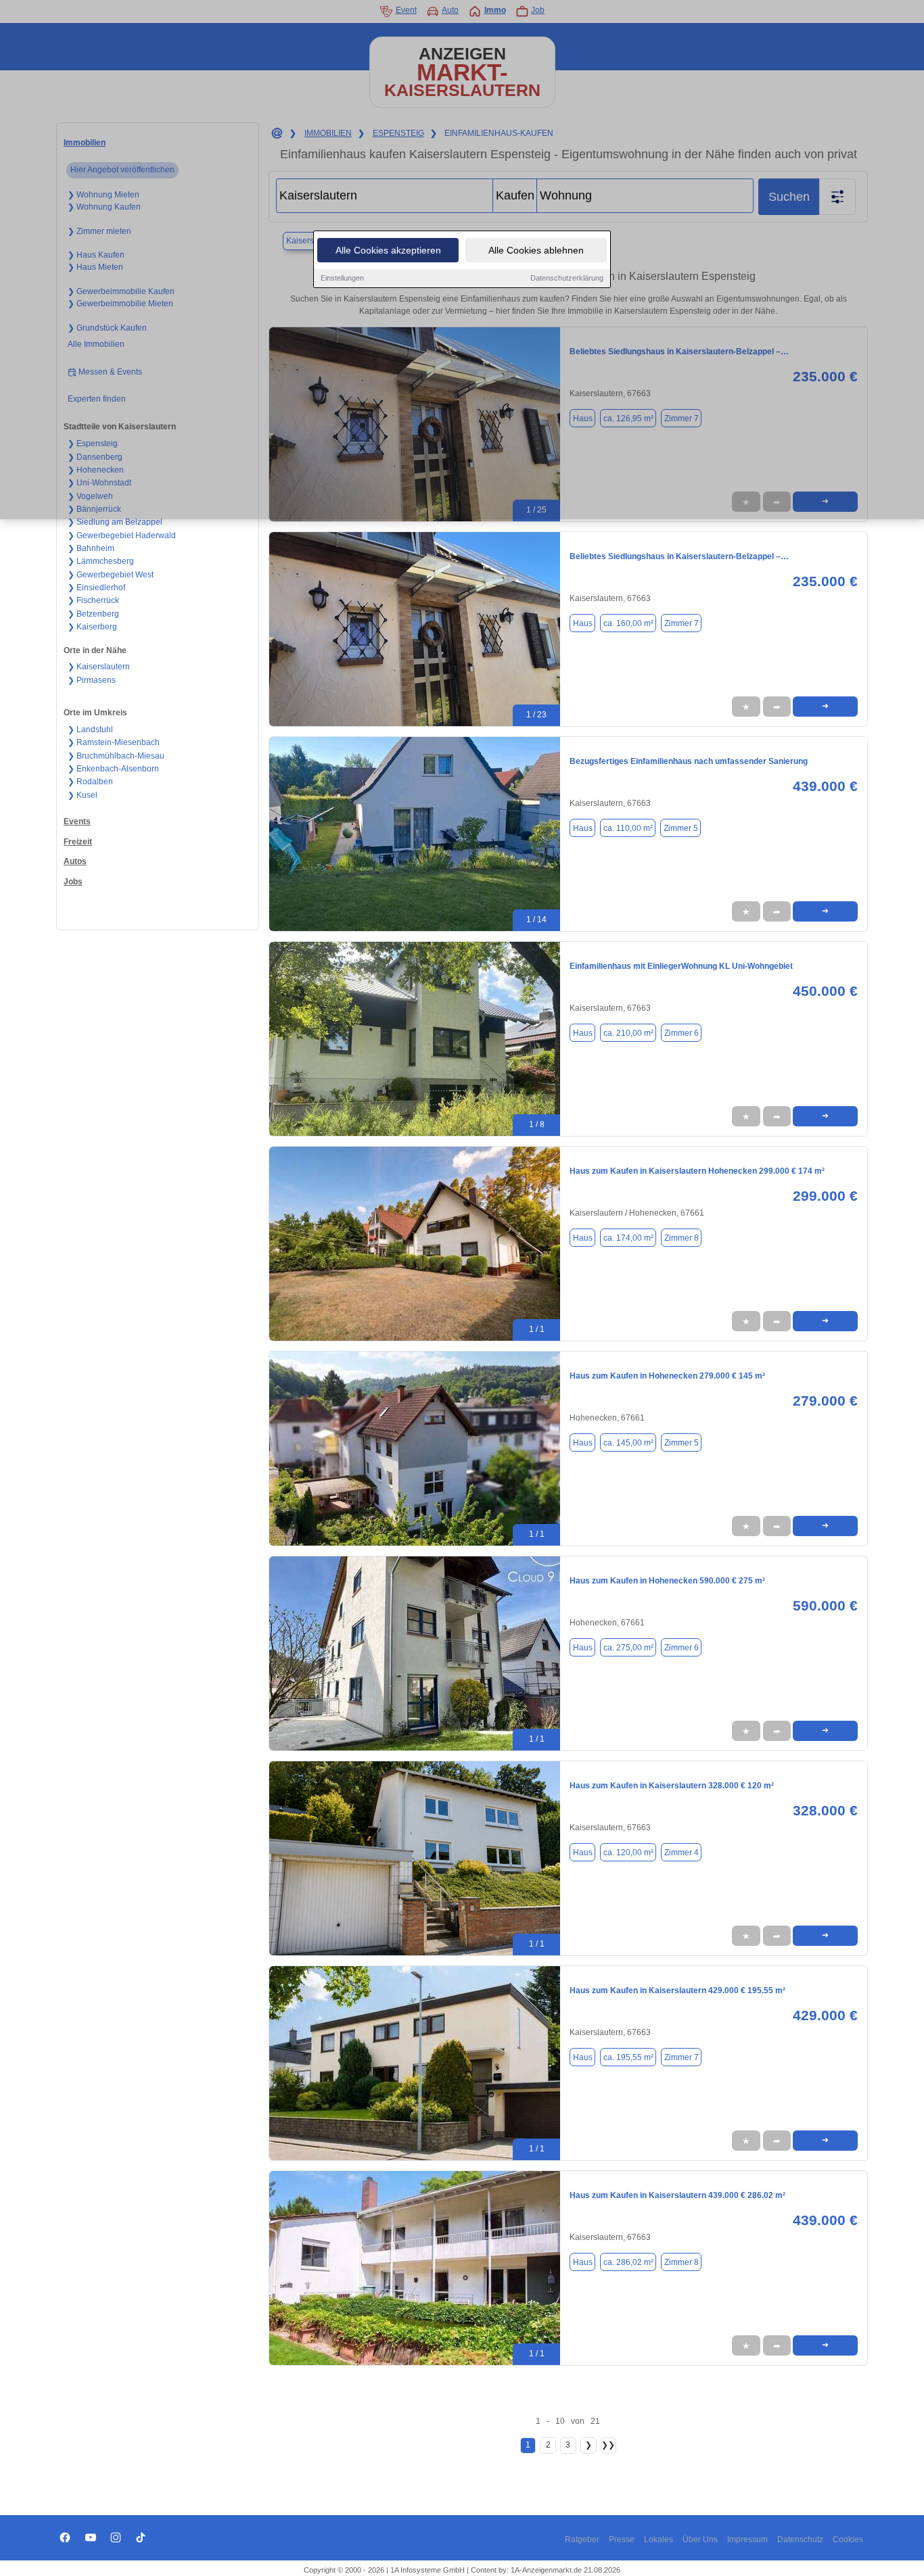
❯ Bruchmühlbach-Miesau (116, 756)
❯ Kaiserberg (92, 627)
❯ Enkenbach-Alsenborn (113, 769)
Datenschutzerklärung (567, 278)
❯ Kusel (83, 795)
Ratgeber (582, 2539)
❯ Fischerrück (93, 600)
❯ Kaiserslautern (99, 667)
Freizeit (78, 842)
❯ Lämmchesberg (101, 561)
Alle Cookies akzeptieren (388, 250)
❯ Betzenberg (93, 614)
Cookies (848, 2539)
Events (77, 821)
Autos (75, 861)
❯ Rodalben (90, 782)
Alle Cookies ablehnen (536, 250)
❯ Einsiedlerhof (96, 588)
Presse (622, 2539)
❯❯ (608, 2445)
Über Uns (700, 2539)
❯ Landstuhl (90, 730)
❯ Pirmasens (92, 680)
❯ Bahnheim (91, 548)
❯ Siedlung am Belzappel (115, 522)
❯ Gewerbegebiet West (111, 575)
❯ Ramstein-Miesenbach (114, 742)
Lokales (659, 2539)
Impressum (747, 2539)
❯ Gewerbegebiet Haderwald (122, 535)
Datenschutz (800, 2539)
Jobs (73, 882)
